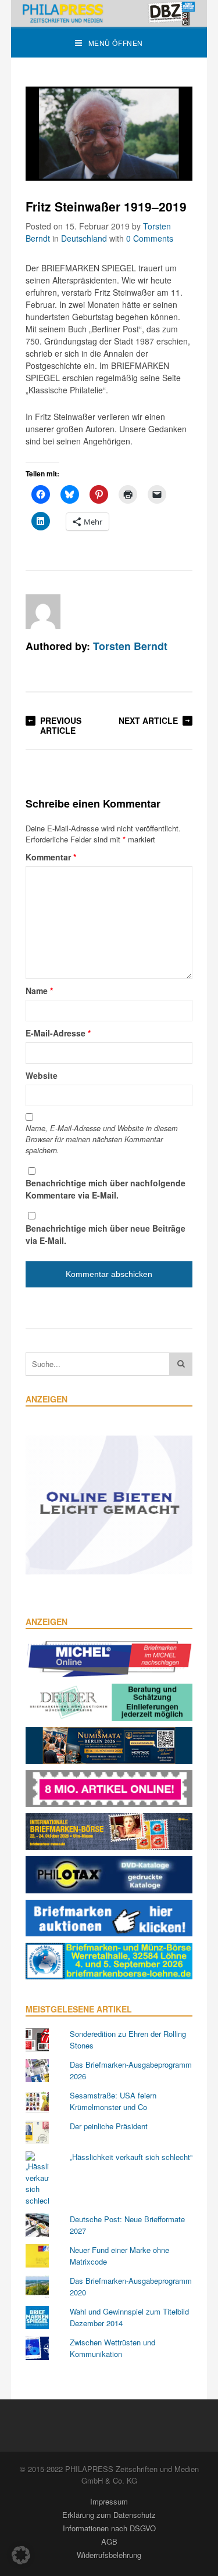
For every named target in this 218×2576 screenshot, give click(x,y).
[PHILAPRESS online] (109, 13)
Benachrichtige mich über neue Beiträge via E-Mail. (106, 1234)
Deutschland (84, 238)
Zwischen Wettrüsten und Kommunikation (112, 2348)
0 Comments (150, 238)
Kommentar (51, 857)
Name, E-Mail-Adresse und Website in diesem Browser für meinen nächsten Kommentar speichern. (102, 1139)
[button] (21, 2555)
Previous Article (61, 725)
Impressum (109, 2501)
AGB (109, 2541)
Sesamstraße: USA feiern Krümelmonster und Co (113, 2101)
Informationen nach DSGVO (109, 2528)
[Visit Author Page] (43, 612)
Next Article (148, 720)
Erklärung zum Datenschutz (109, 2515)
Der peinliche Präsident (109, 2126)
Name (39, 991)
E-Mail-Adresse (58, 1033)
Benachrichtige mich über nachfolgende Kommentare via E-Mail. (106, 1189)
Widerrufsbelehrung (109, 2555)
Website (42, 1075)
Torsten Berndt (130, 646)
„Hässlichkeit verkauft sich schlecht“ (131, 2157)
